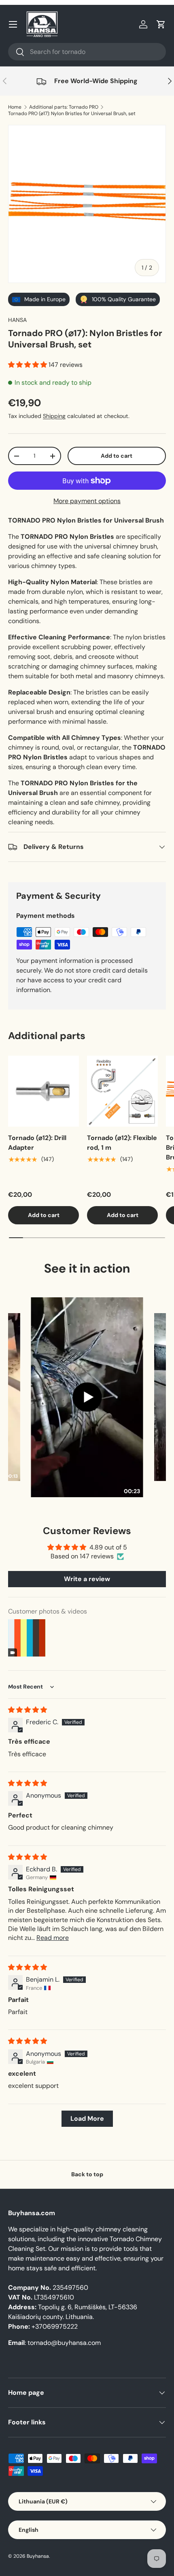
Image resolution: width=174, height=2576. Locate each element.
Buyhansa (38, 2556)
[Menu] (13, 24)
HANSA (17, 320)
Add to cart (117, 456)
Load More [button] (87, 2118)
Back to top (87, 2174)
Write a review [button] (87, 1579)
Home (15, 107)
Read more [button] (53, 1938)
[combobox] (87, 52)
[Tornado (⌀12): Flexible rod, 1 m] (122, 1091)
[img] (28, 1710)
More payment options (87, 501)
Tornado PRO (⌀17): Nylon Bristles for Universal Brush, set (72, 114)
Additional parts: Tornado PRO (64, 107)
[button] (161, 24)
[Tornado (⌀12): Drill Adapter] (43, 1091)
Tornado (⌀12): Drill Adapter (37, 1143)
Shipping (54, 416)
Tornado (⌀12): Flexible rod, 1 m (122, 1143)
